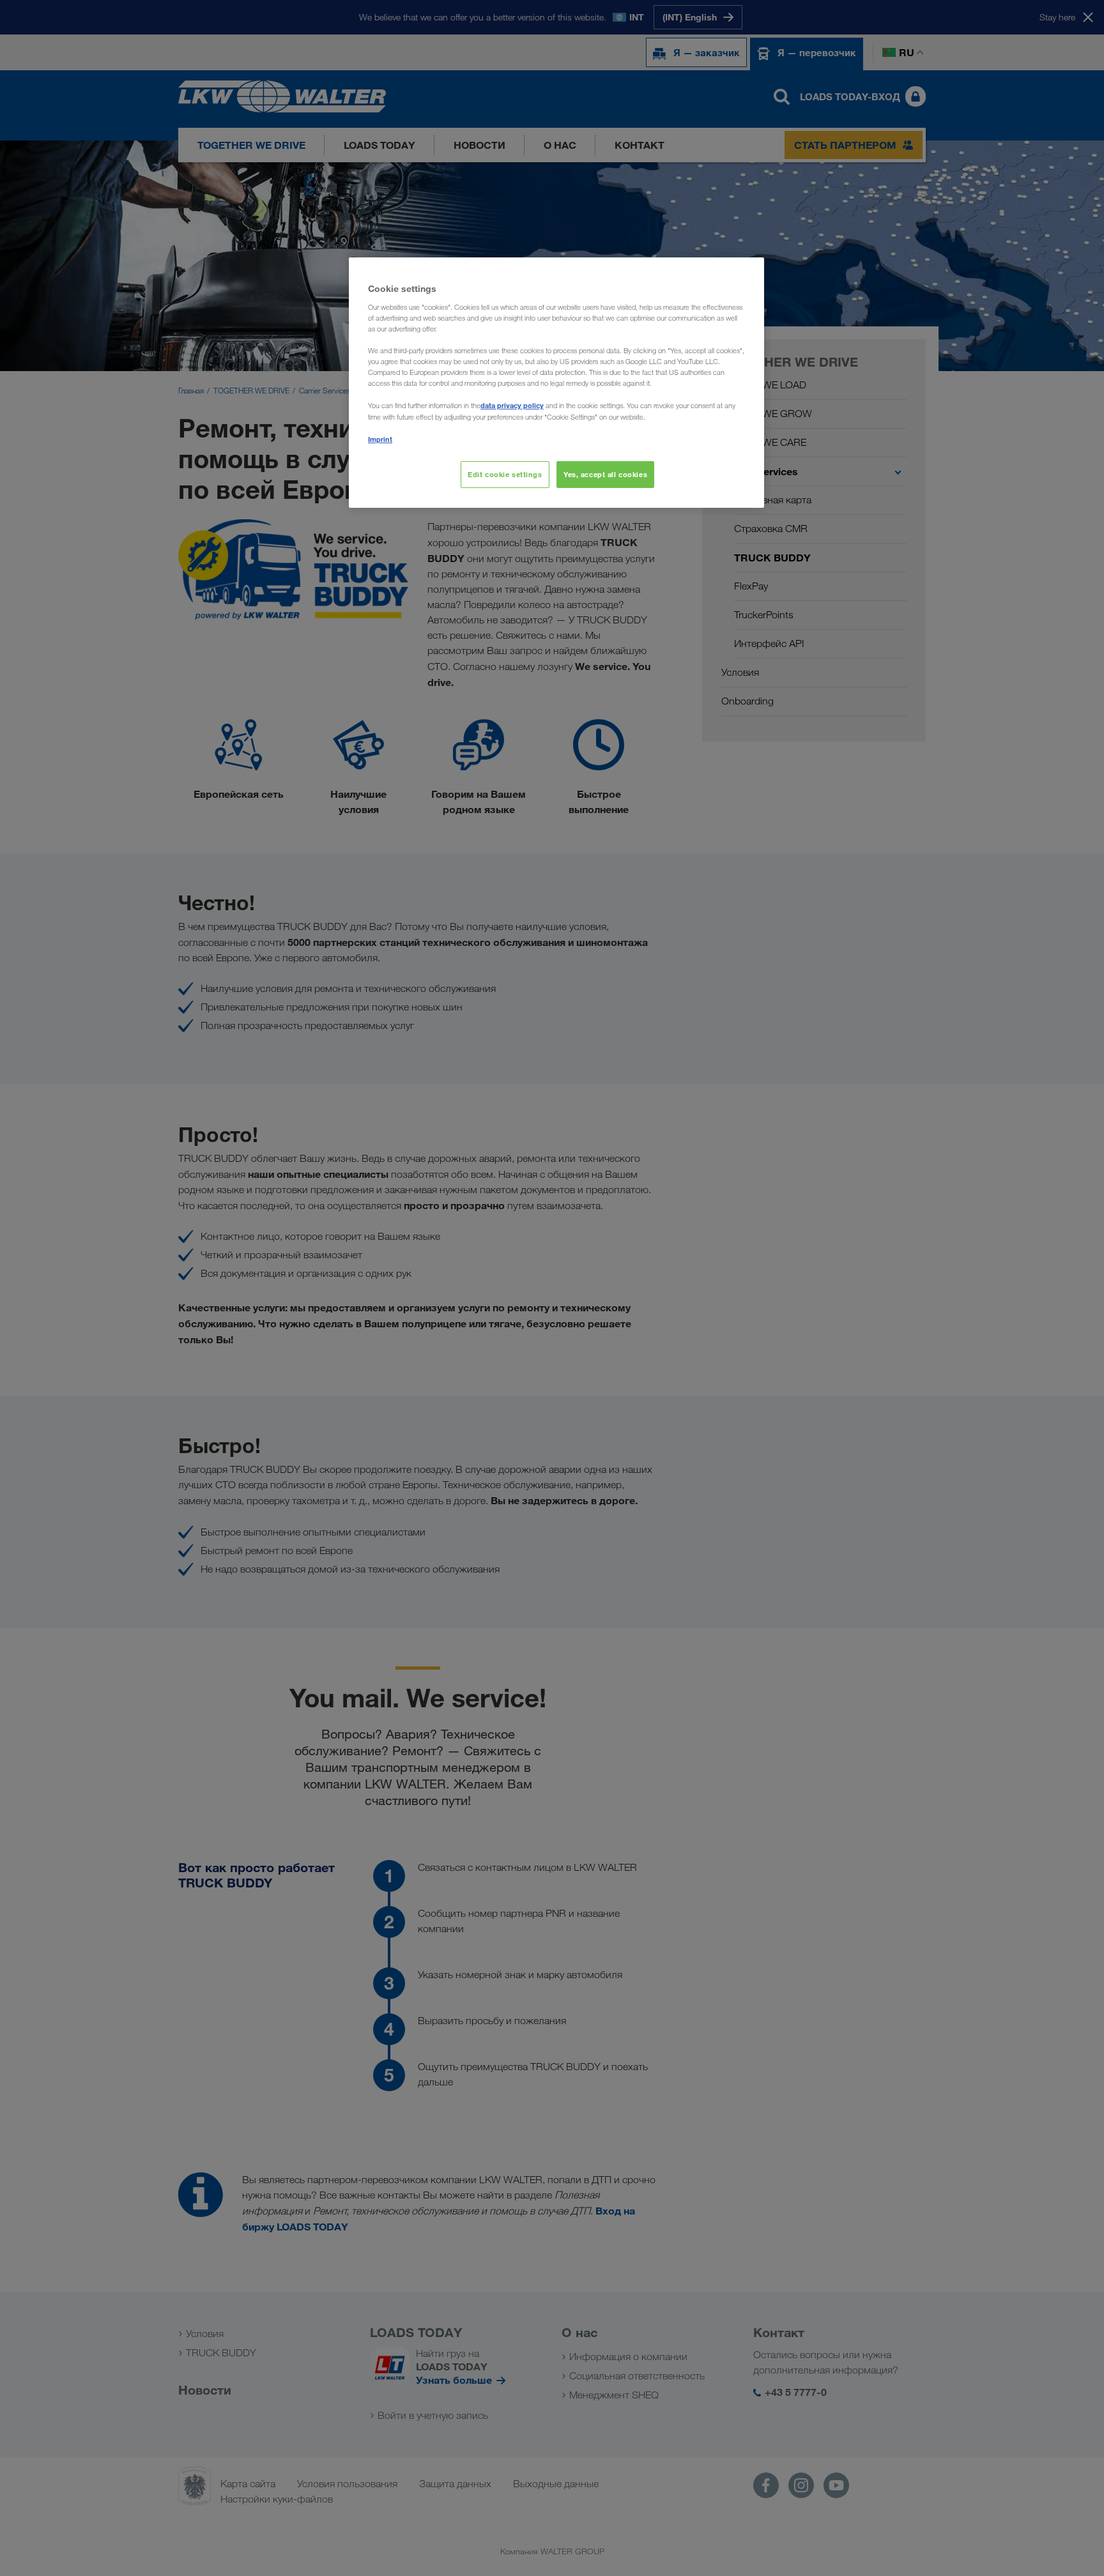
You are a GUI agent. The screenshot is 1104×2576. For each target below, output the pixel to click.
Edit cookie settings (505, 474)
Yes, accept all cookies (605, 474)
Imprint (380, 439)
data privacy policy (512, 405)
